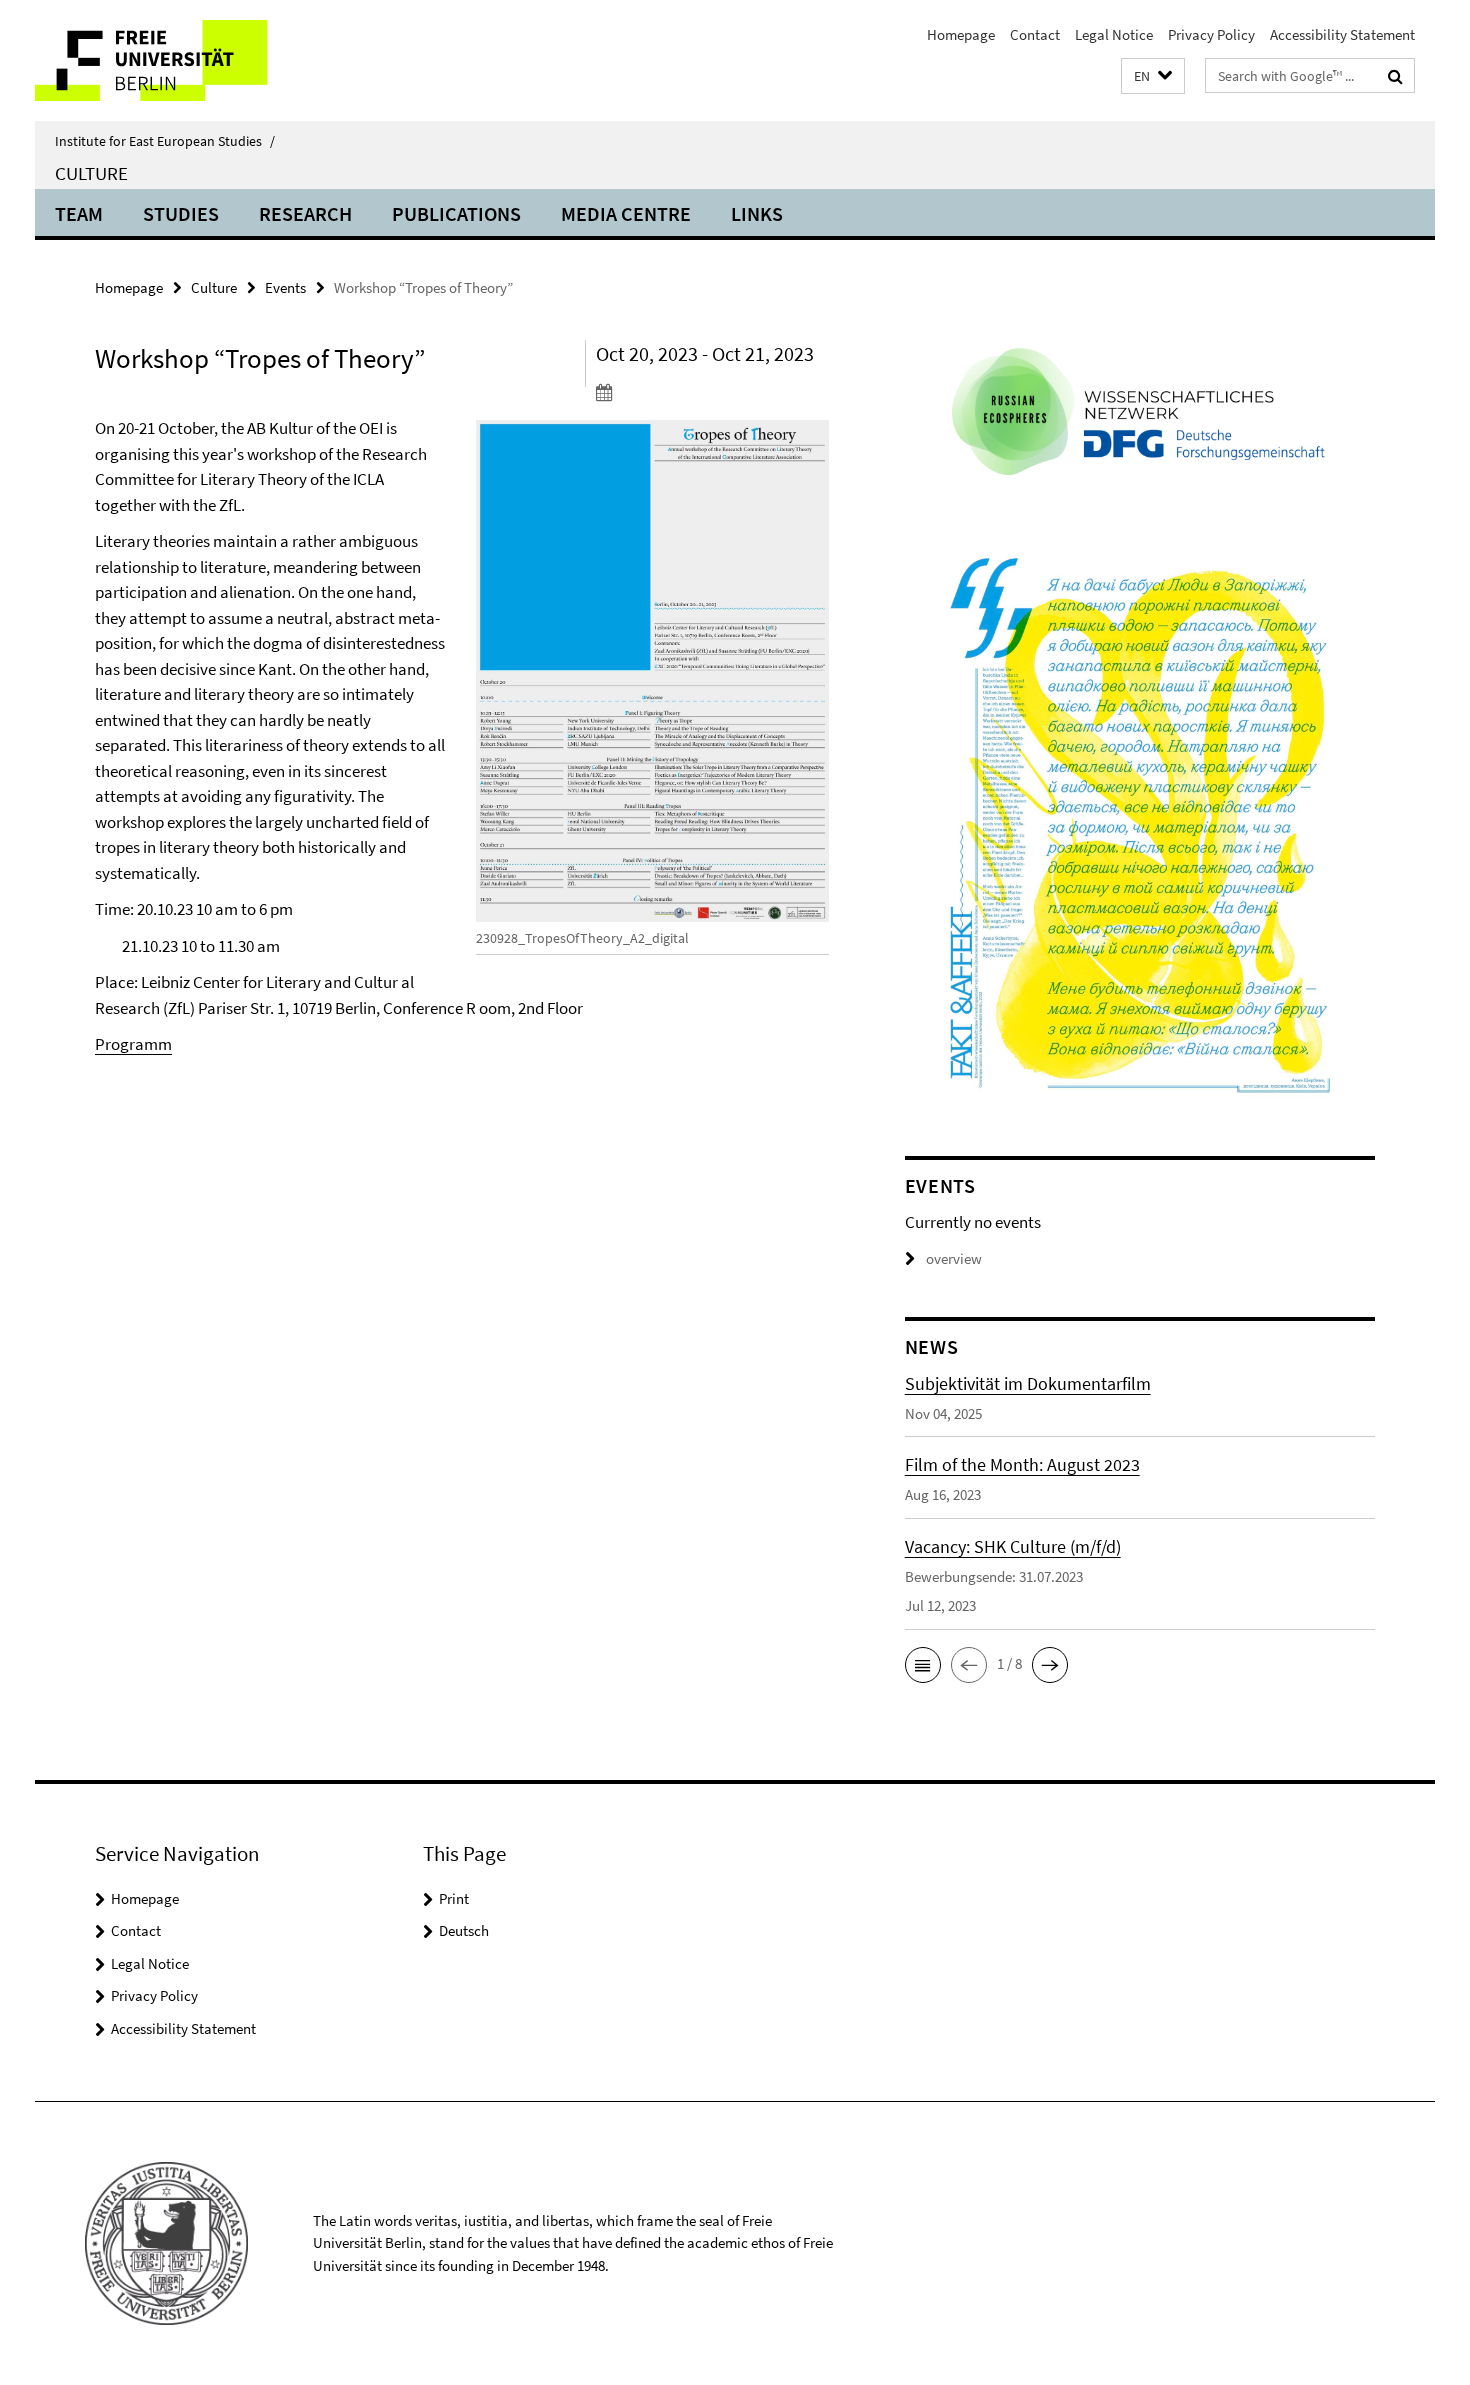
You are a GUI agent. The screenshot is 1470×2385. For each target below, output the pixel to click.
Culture (91, 173)
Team (79, 213)
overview (954, 1258)
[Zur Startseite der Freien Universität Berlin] (202, 60)
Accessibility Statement (1342, 34)
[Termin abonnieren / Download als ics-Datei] (712, 392)
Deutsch (464, 1930)
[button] (1153, 76)
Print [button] (454, 1898)
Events (285, 287)
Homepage (961, 34)
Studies (181, 213)
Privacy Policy (1211, 34)
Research (305, 213)
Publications (456, 213)
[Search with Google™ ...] (1395, 76)
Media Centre (626, 213)
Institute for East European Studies (165, 141)
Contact (1035, 34)
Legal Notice (1114, 34)
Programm (133, 1044)
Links (757, 213)
